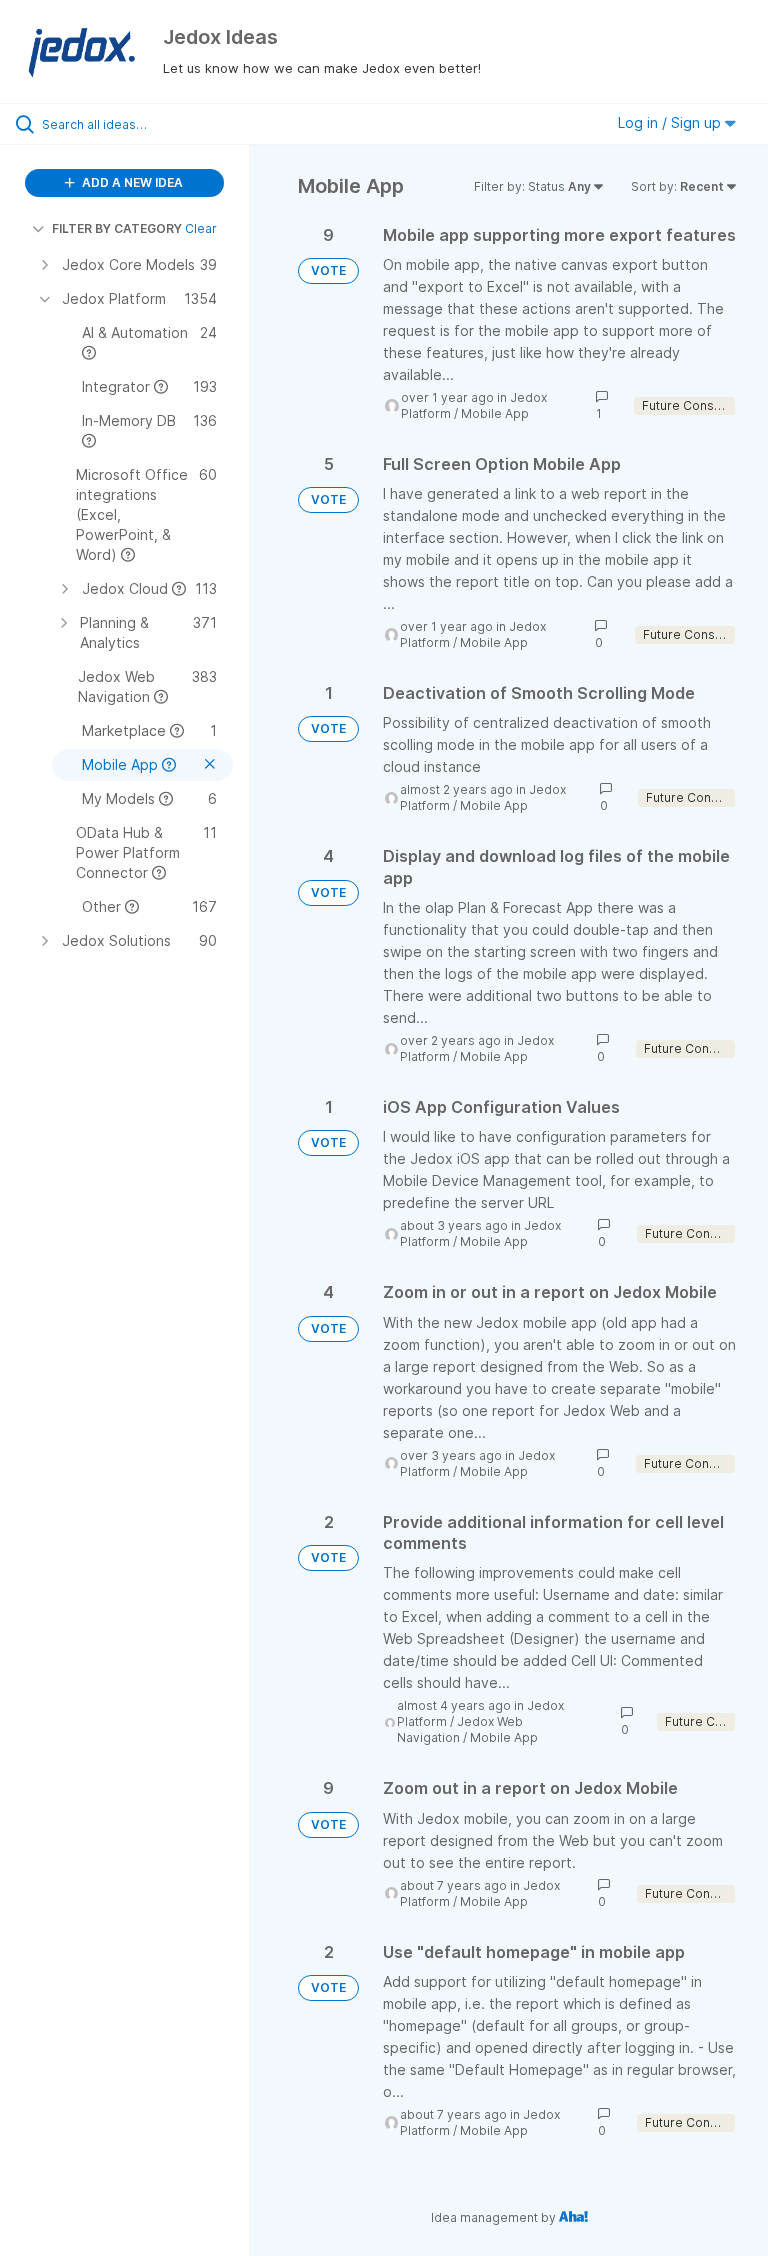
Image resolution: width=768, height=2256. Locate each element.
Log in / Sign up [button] (671, 122)
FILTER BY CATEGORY (117, 228)
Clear (201, 228)
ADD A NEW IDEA (131, 182)
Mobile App (495, 413)
